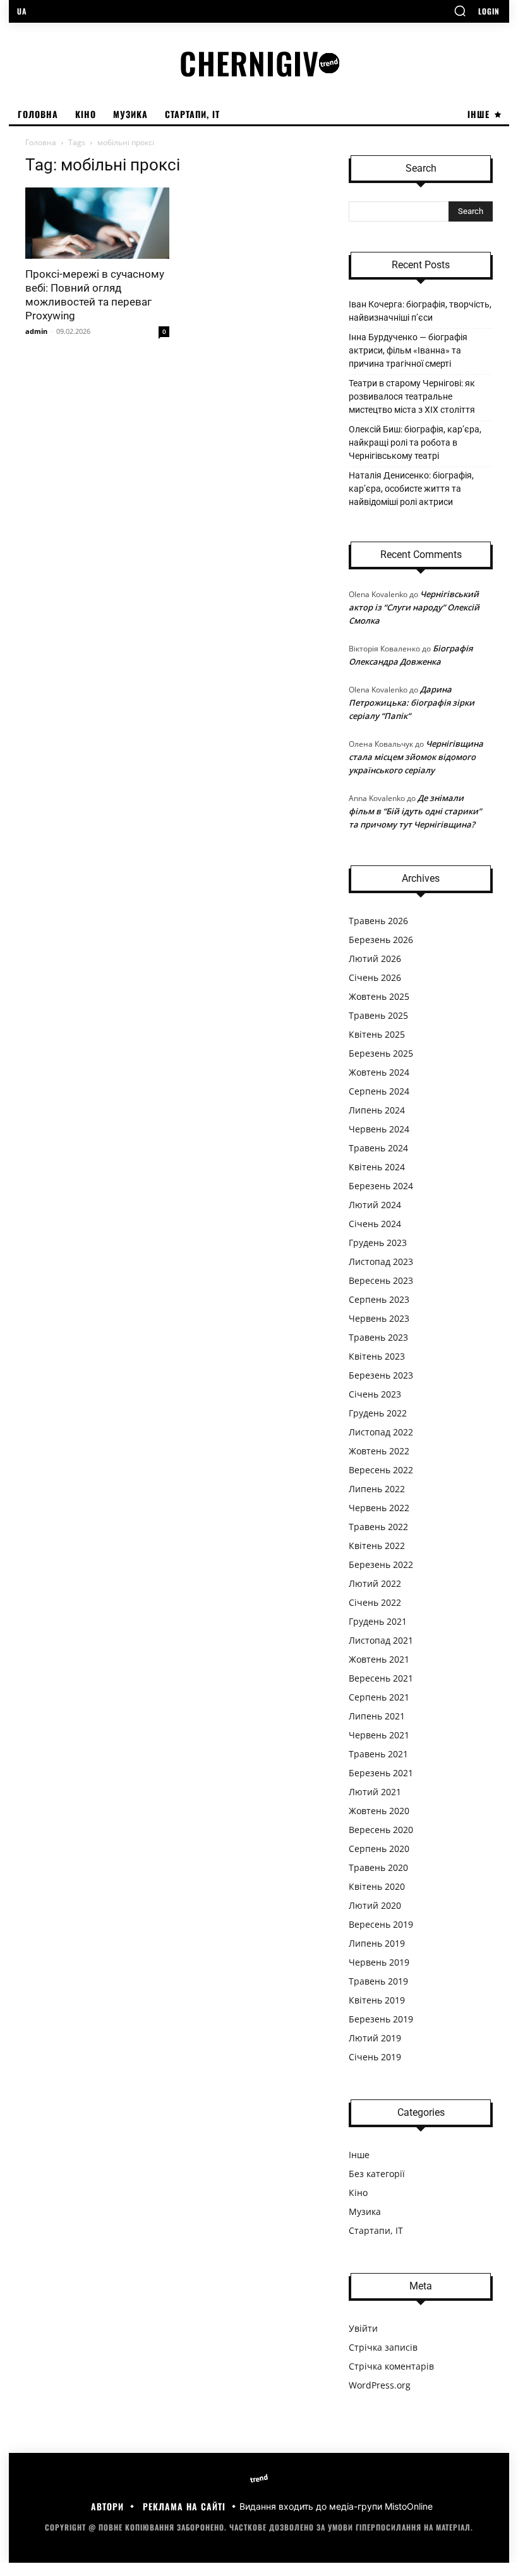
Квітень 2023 (377, 1356)
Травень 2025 (378, 1015)
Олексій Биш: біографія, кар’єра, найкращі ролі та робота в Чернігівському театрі (415, 442)
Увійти (363, 2328)
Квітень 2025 (377, 1034)
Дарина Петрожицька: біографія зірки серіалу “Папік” (412, 703)
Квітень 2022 (377, 1546)
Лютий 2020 (375, 1905)
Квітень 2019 (377, 2000)
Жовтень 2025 (379, 996)
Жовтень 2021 (379, 1659)
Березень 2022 (381, 1564)
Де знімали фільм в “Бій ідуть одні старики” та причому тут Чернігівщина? (415, 811)
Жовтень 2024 (379, 1072)
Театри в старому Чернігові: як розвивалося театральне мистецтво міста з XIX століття (412, 396)
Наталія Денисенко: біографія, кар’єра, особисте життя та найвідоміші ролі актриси (411, 489)
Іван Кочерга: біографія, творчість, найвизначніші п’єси (420, 311)
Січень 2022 (375, 1602)
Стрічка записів (383, 2347)
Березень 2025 (381, 1053)
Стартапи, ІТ (376, 2230)
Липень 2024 (377, 1110)
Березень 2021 (381, 1773)
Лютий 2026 (375, 959)
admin (36, 331)
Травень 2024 (378, 1148)
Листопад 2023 (381, 1261)
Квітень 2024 (377, 1167)
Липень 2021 (377, 1716)
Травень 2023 (378, 1337)
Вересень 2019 (381, 1924)
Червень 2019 (379, 1962)
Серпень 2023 (379, 1299)
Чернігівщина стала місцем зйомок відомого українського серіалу (416, 757)
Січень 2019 (375, 2057)
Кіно (358, 2193)
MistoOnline (409, 2506)
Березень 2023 (381, 1375)
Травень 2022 (378, 1527)
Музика (365, 2211)
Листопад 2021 (381, 1640)
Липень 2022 (377, 1489)
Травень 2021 (378, 1754)
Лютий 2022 (375, 1583)
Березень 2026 (381, 940)
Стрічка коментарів (391, 2366)
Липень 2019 (377, 1943)
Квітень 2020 (377, 1886)
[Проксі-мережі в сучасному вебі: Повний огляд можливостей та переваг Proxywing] (97, 223)
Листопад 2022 (381, 1432)
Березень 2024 (381, 1186)
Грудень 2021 (378, 1621)
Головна (41, 142)
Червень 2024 (379, 1129)
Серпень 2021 (379, 1697)
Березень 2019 (381, 2019)
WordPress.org (380, 2385)
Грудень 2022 (378, 1413)
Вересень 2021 (381, 1678)
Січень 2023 (375, 1394)
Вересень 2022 (381, 1470)
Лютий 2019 (375, 2038)
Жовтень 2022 (379, 1451)
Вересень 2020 (381, 1830)
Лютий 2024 (375, 1205)
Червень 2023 (379, 1318)
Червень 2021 (379, 1735)
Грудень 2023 (378, 1243)
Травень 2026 (378, 921)
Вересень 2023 (381, 1280)
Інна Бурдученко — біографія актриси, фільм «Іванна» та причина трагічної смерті (408, 350)
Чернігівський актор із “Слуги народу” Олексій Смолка (414, 607)
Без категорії (377, 2174)
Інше (359, 2155)
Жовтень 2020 (379, 1811)
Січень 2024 (375, 1224)
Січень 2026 (375, 977)
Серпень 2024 (379, 1091)
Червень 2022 (379, 1508)
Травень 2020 (378, 1867)
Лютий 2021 (375, 1792)
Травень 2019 (378, 1981)
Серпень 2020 (379, 1849)
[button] (460, 11)
